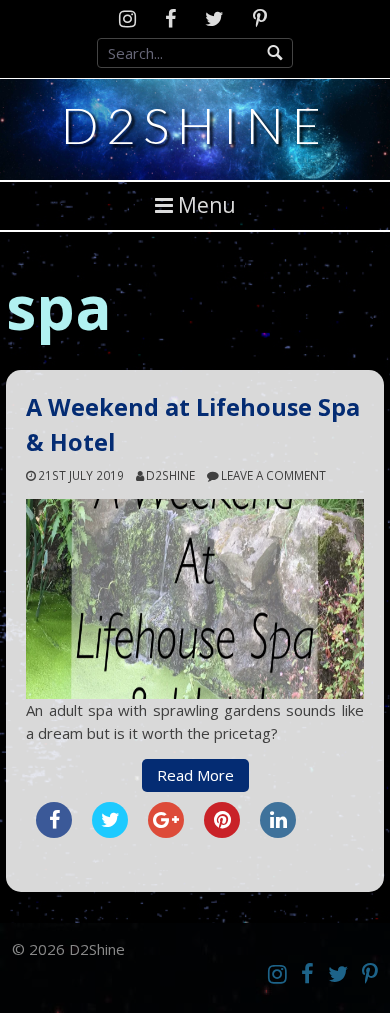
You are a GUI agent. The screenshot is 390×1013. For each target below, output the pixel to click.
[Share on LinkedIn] (278, 832)
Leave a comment (273, 475)
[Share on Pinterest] (222, 832)
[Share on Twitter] (110, 832)
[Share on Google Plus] (166, 832)
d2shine (170, 475)
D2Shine (195, 125)
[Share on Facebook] (54, 832)
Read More (195, 775)
